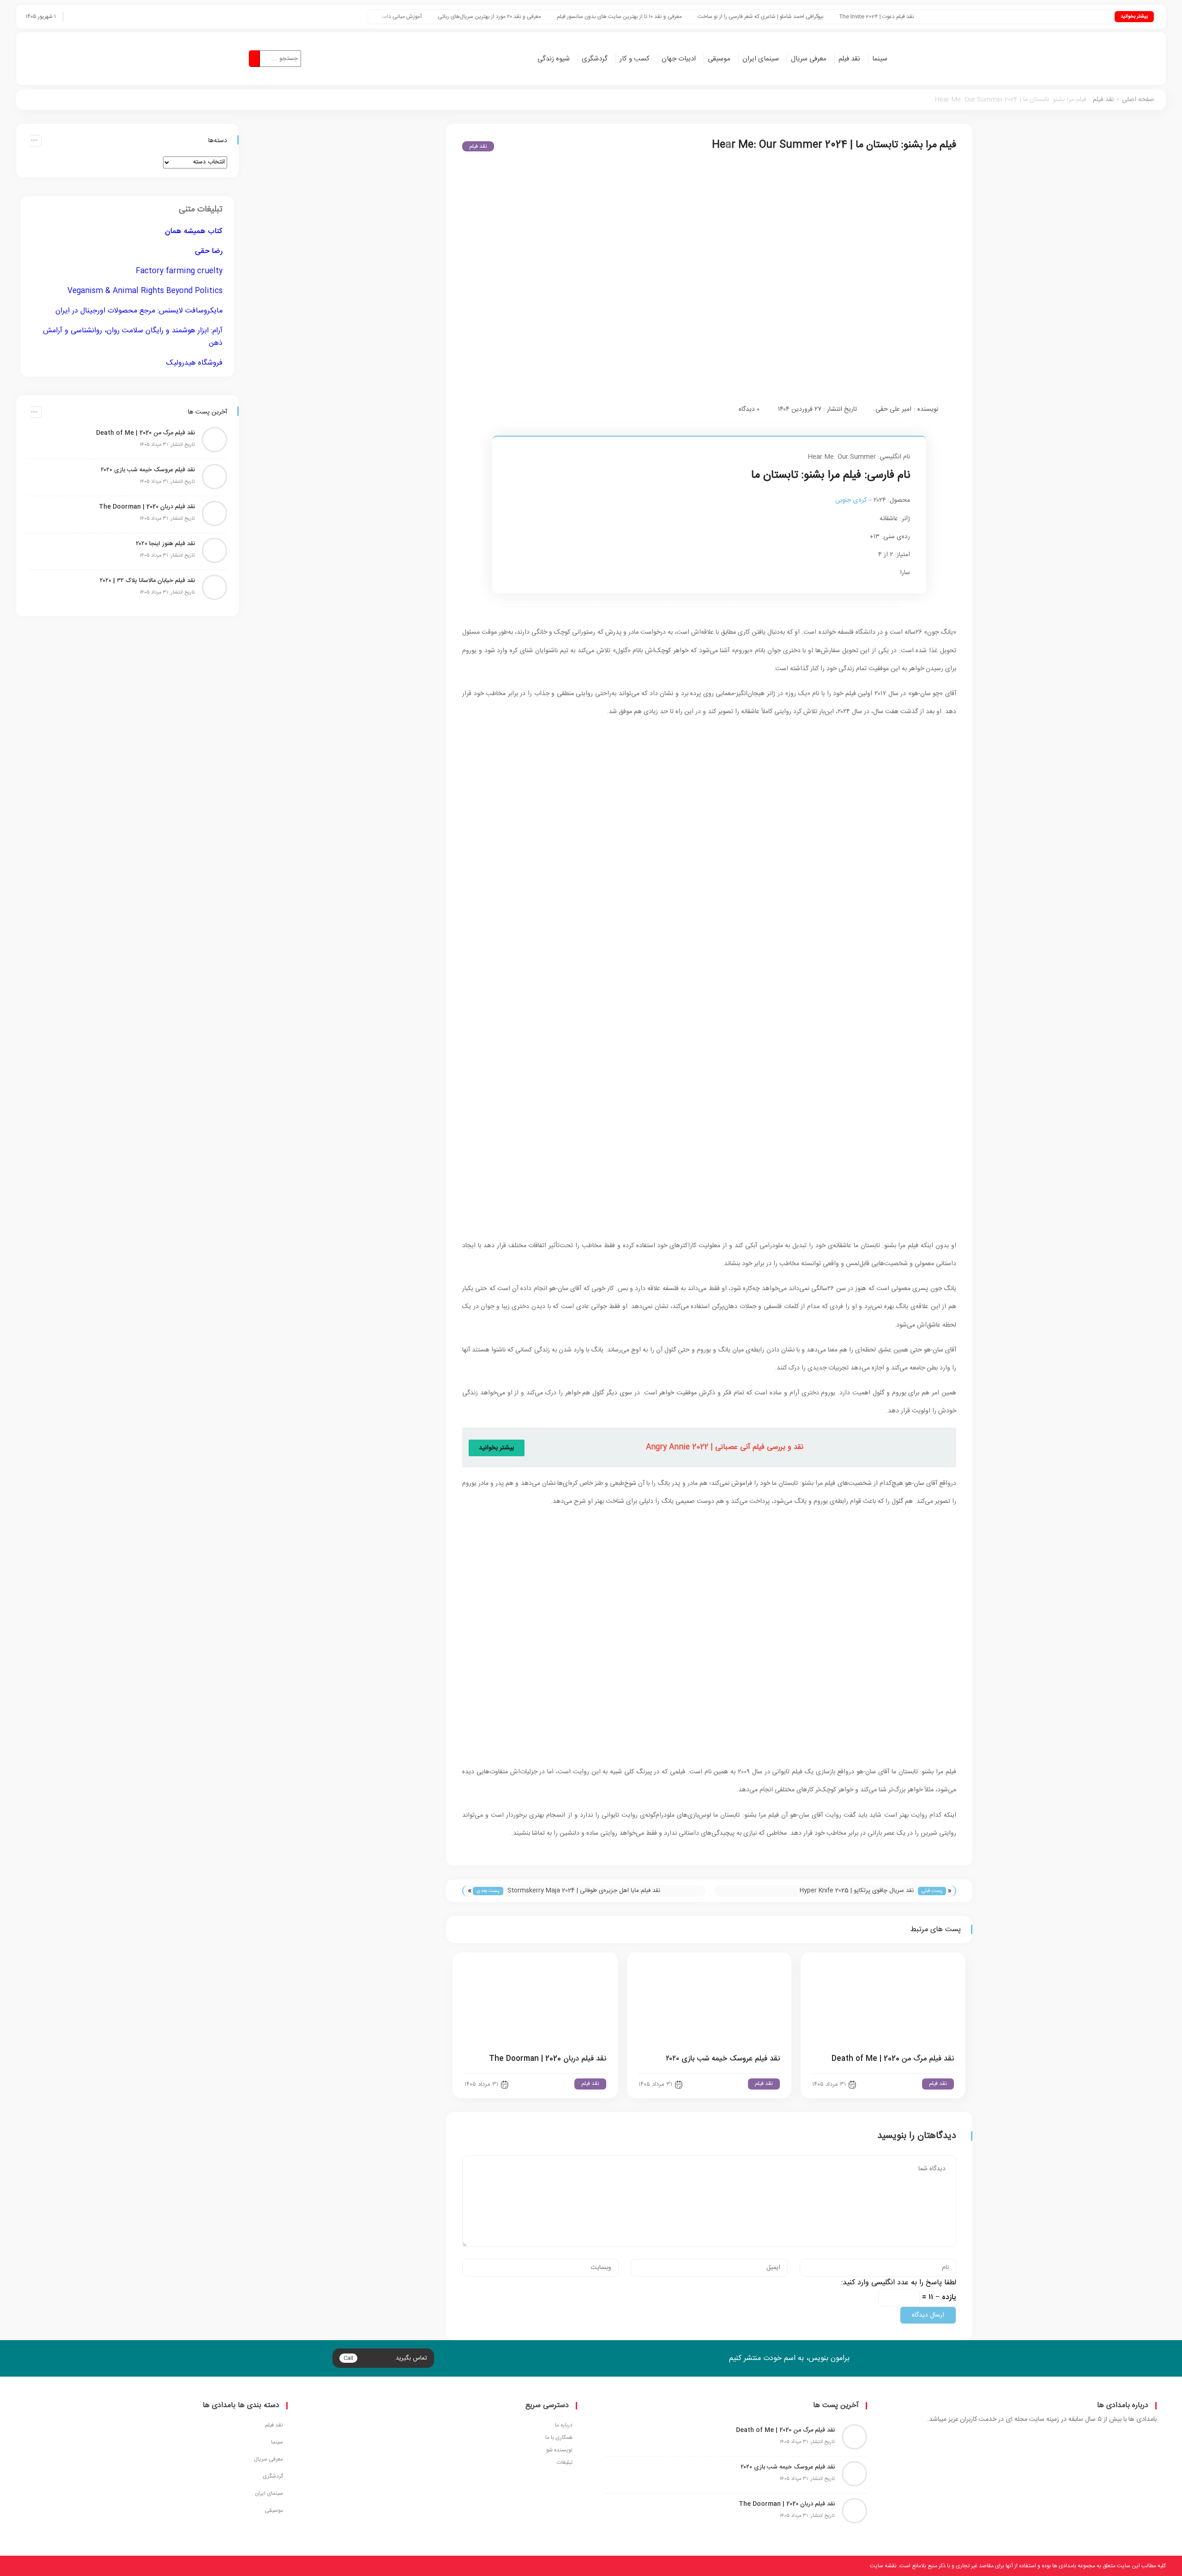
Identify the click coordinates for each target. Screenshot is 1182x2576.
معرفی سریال (809, 59)
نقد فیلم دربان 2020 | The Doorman (548, 2059)
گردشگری (595, 59)
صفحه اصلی (1138, 100)
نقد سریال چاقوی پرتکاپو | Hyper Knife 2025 (857, 1891)
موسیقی (719, 59)
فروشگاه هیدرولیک (194, 363)
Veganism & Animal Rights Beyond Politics (145, 291)
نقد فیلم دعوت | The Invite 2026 (976, 17)
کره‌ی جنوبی (851, 500)
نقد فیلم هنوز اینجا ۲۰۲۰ (165, 544)
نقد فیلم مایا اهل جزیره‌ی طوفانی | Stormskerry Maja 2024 (584, 1891)
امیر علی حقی (893, 409)
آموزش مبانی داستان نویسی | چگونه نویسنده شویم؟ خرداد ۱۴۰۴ (450, 17)
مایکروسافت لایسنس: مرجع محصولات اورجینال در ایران (139, 311)
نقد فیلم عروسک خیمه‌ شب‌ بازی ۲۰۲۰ (723, 2059)
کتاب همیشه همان (194, 231)
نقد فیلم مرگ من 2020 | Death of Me (893, 2059)
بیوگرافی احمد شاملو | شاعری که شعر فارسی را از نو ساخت (860, 17)
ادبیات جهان (679, 59)
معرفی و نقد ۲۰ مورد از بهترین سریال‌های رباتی (589, 17)
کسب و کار (635, 59)
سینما (880, 59)
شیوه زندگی (554, 59)
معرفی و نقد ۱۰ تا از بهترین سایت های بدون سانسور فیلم (719, 17)
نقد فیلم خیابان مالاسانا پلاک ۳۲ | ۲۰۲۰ (147, 581)
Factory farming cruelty (179, 271)
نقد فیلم (849, 59)
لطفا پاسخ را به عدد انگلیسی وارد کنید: (899, 2283)
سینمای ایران (761, 59)
